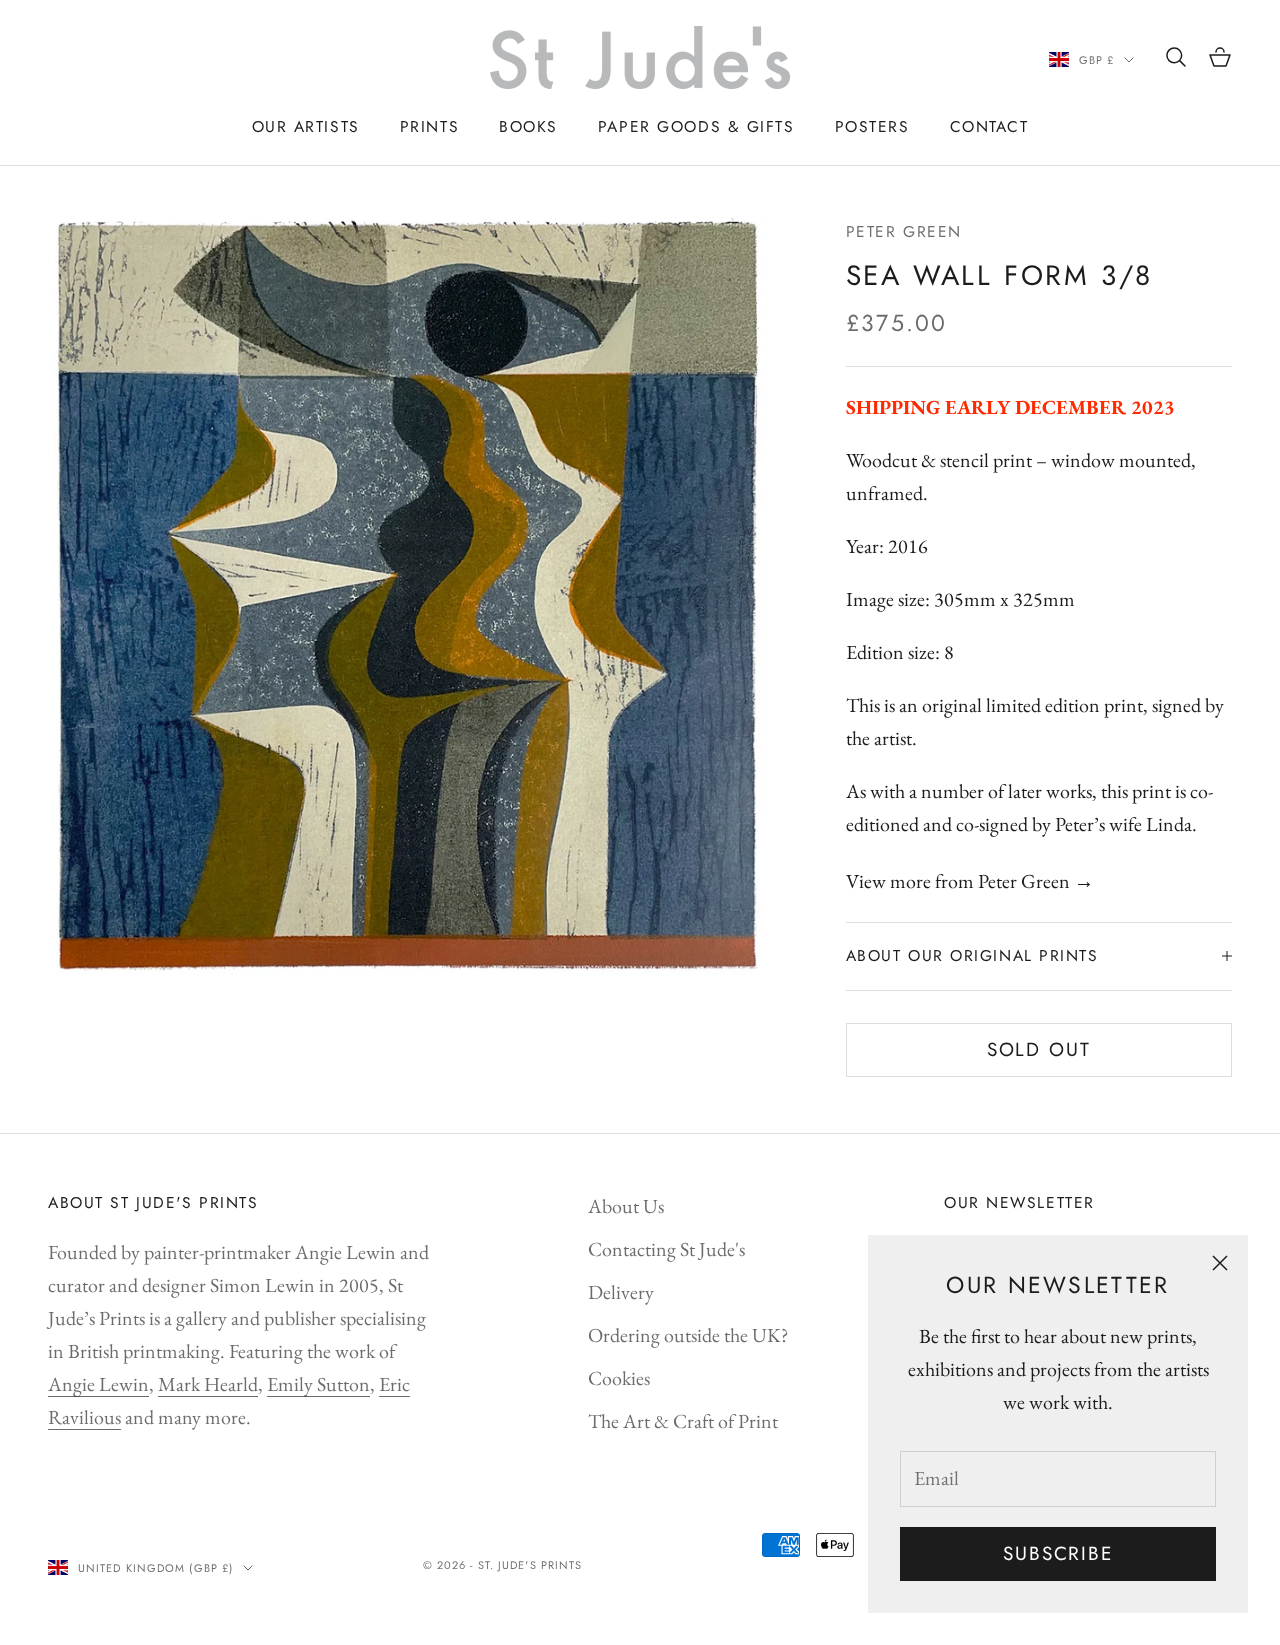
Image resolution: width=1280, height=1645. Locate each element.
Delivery (621, 1292)
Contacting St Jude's (666, 1249)
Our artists (306, 126)
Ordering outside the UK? (688, 1335)
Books (528, 126)
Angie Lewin (98, 1384)
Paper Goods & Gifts (696, 126)
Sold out (1039, 1049)
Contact (989, 126)
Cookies (619, 1378)
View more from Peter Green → (970, 881)
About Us (626, 1206)
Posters (872, 126)
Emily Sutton (318, 1384)
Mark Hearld (208, 1384)
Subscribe (1058, 1553)
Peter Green (904, 231)
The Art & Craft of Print (683, 1421)
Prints (429, 126)
